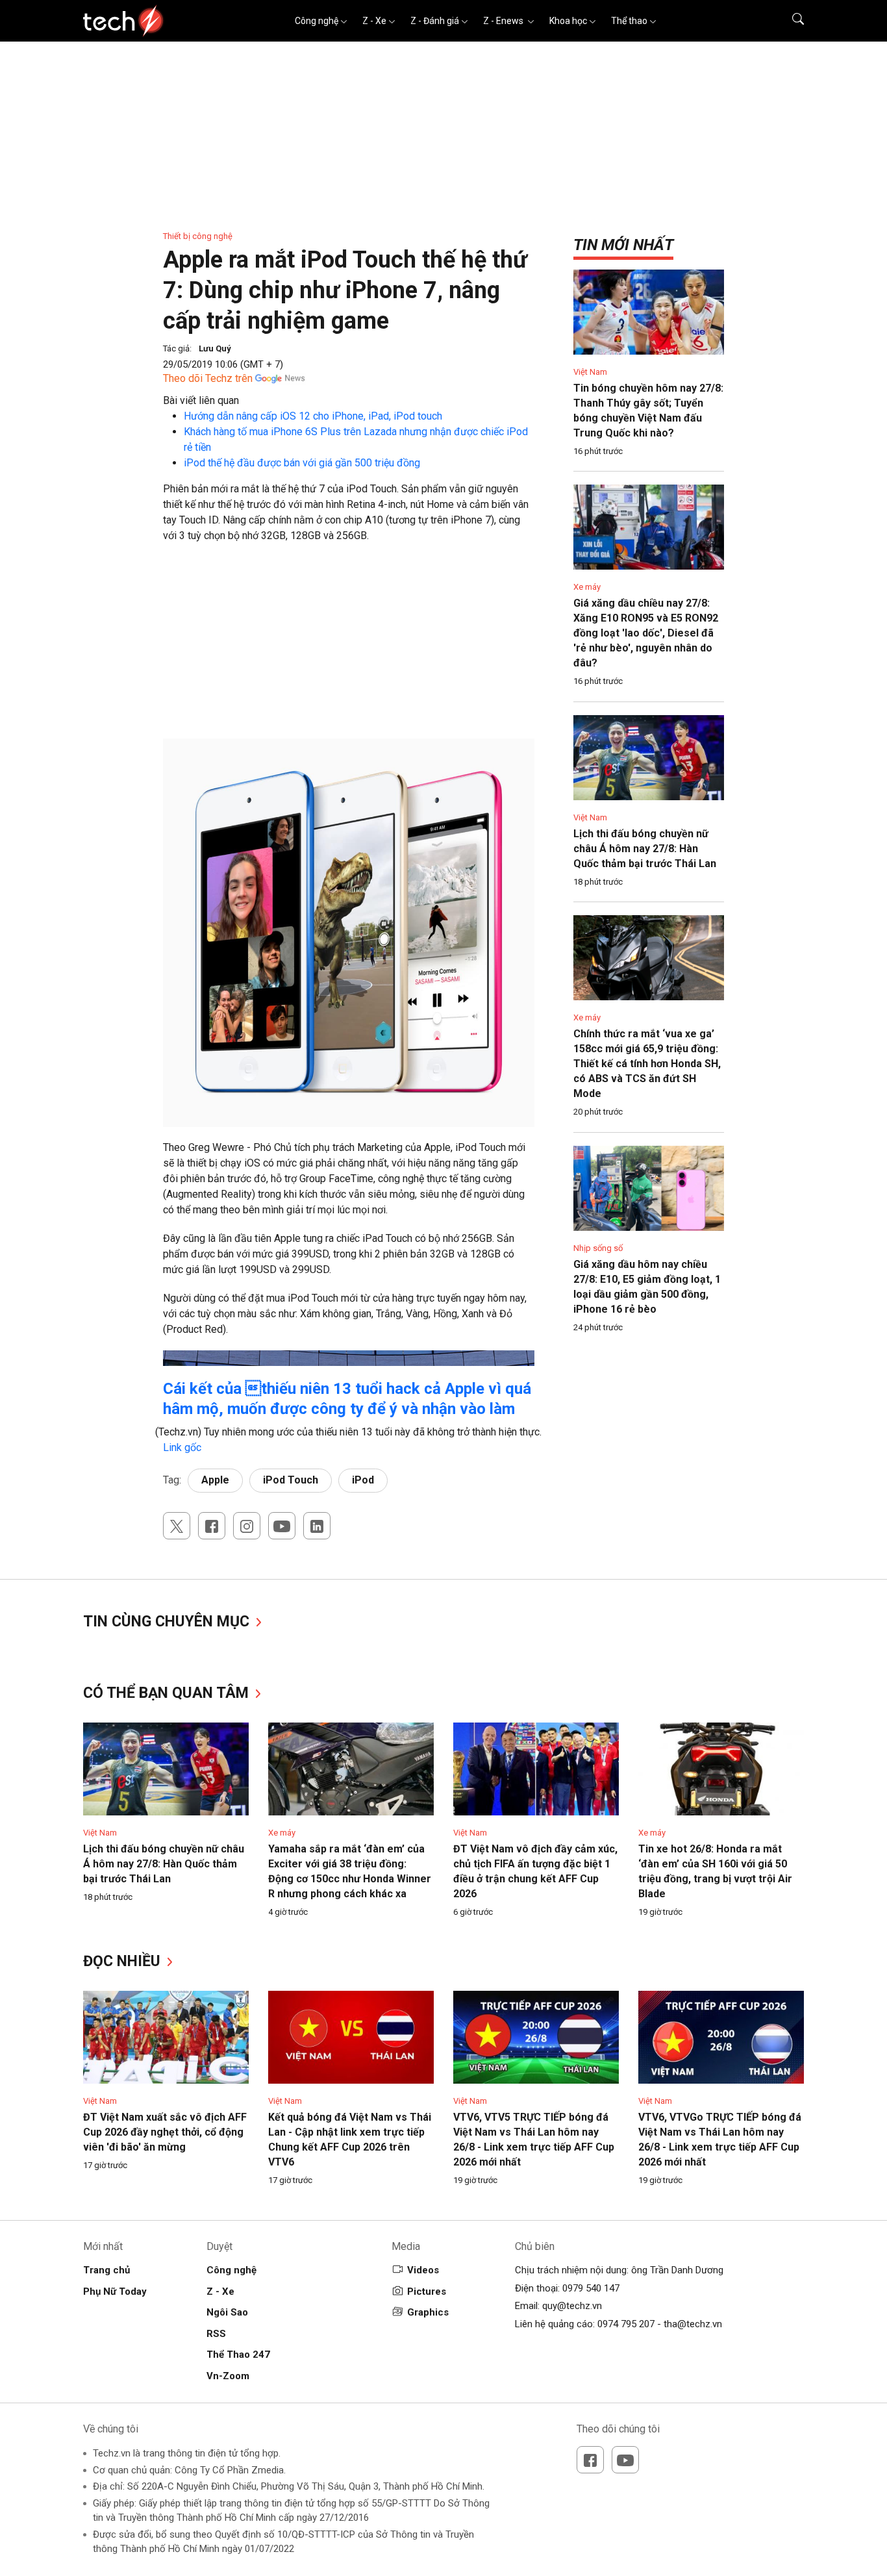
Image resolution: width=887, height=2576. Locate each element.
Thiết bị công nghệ (198, 236)
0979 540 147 (591, 2288)
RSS (216, 2334)
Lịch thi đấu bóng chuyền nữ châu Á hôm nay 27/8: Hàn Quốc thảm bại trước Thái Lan (645, 849)
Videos (423, 2270)
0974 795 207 (626, 2324)
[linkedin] (317, 1526)
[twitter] (177, 1526)
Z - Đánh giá (435, 21)
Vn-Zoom (228, 2376)
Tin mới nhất (623, 245)
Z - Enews (504, 21)
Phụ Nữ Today (115, 2292)
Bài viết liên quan (201, 400)
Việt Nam (590, 372)
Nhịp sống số (598, 1248)
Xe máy (587, 587)
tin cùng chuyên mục (168, 1622)
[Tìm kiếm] (790, 21)
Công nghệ (317, 21)
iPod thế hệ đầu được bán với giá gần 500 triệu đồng (302, 463)
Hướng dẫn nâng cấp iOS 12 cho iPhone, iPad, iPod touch (313, 416)
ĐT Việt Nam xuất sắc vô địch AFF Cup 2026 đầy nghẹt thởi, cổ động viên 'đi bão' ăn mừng (165, 2132)
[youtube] (282, 1526)
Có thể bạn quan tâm (168, 1693)
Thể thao (629, 21)
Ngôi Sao (227, 2312)
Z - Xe (374, 21)
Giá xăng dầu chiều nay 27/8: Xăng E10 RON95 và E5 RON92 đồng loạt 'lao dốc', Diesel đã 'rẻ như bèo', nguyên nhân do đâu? (646, 633)
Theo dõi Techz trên (208, 378)
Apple (215, 1480)
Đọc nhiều (124, 1961)
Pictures (427, 2292)
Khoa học (568, 21)
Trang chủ (106, 2270)
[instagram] (247, 1526)
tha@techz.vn (693, 2324)
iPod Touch (291, 1480)
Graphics (428, 2312)
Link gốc (182, 1447)
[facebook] (212, 1526)
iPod (363, 1480)
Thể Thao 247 (238, 2355)
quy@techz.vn (572, 2306)
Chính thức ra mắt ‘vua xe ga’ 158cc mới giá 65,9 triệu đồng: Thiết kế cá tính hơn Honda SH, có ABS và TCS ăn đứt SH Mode (647, 1064)
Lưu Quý (215, 348)
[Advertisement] (349, 648)
